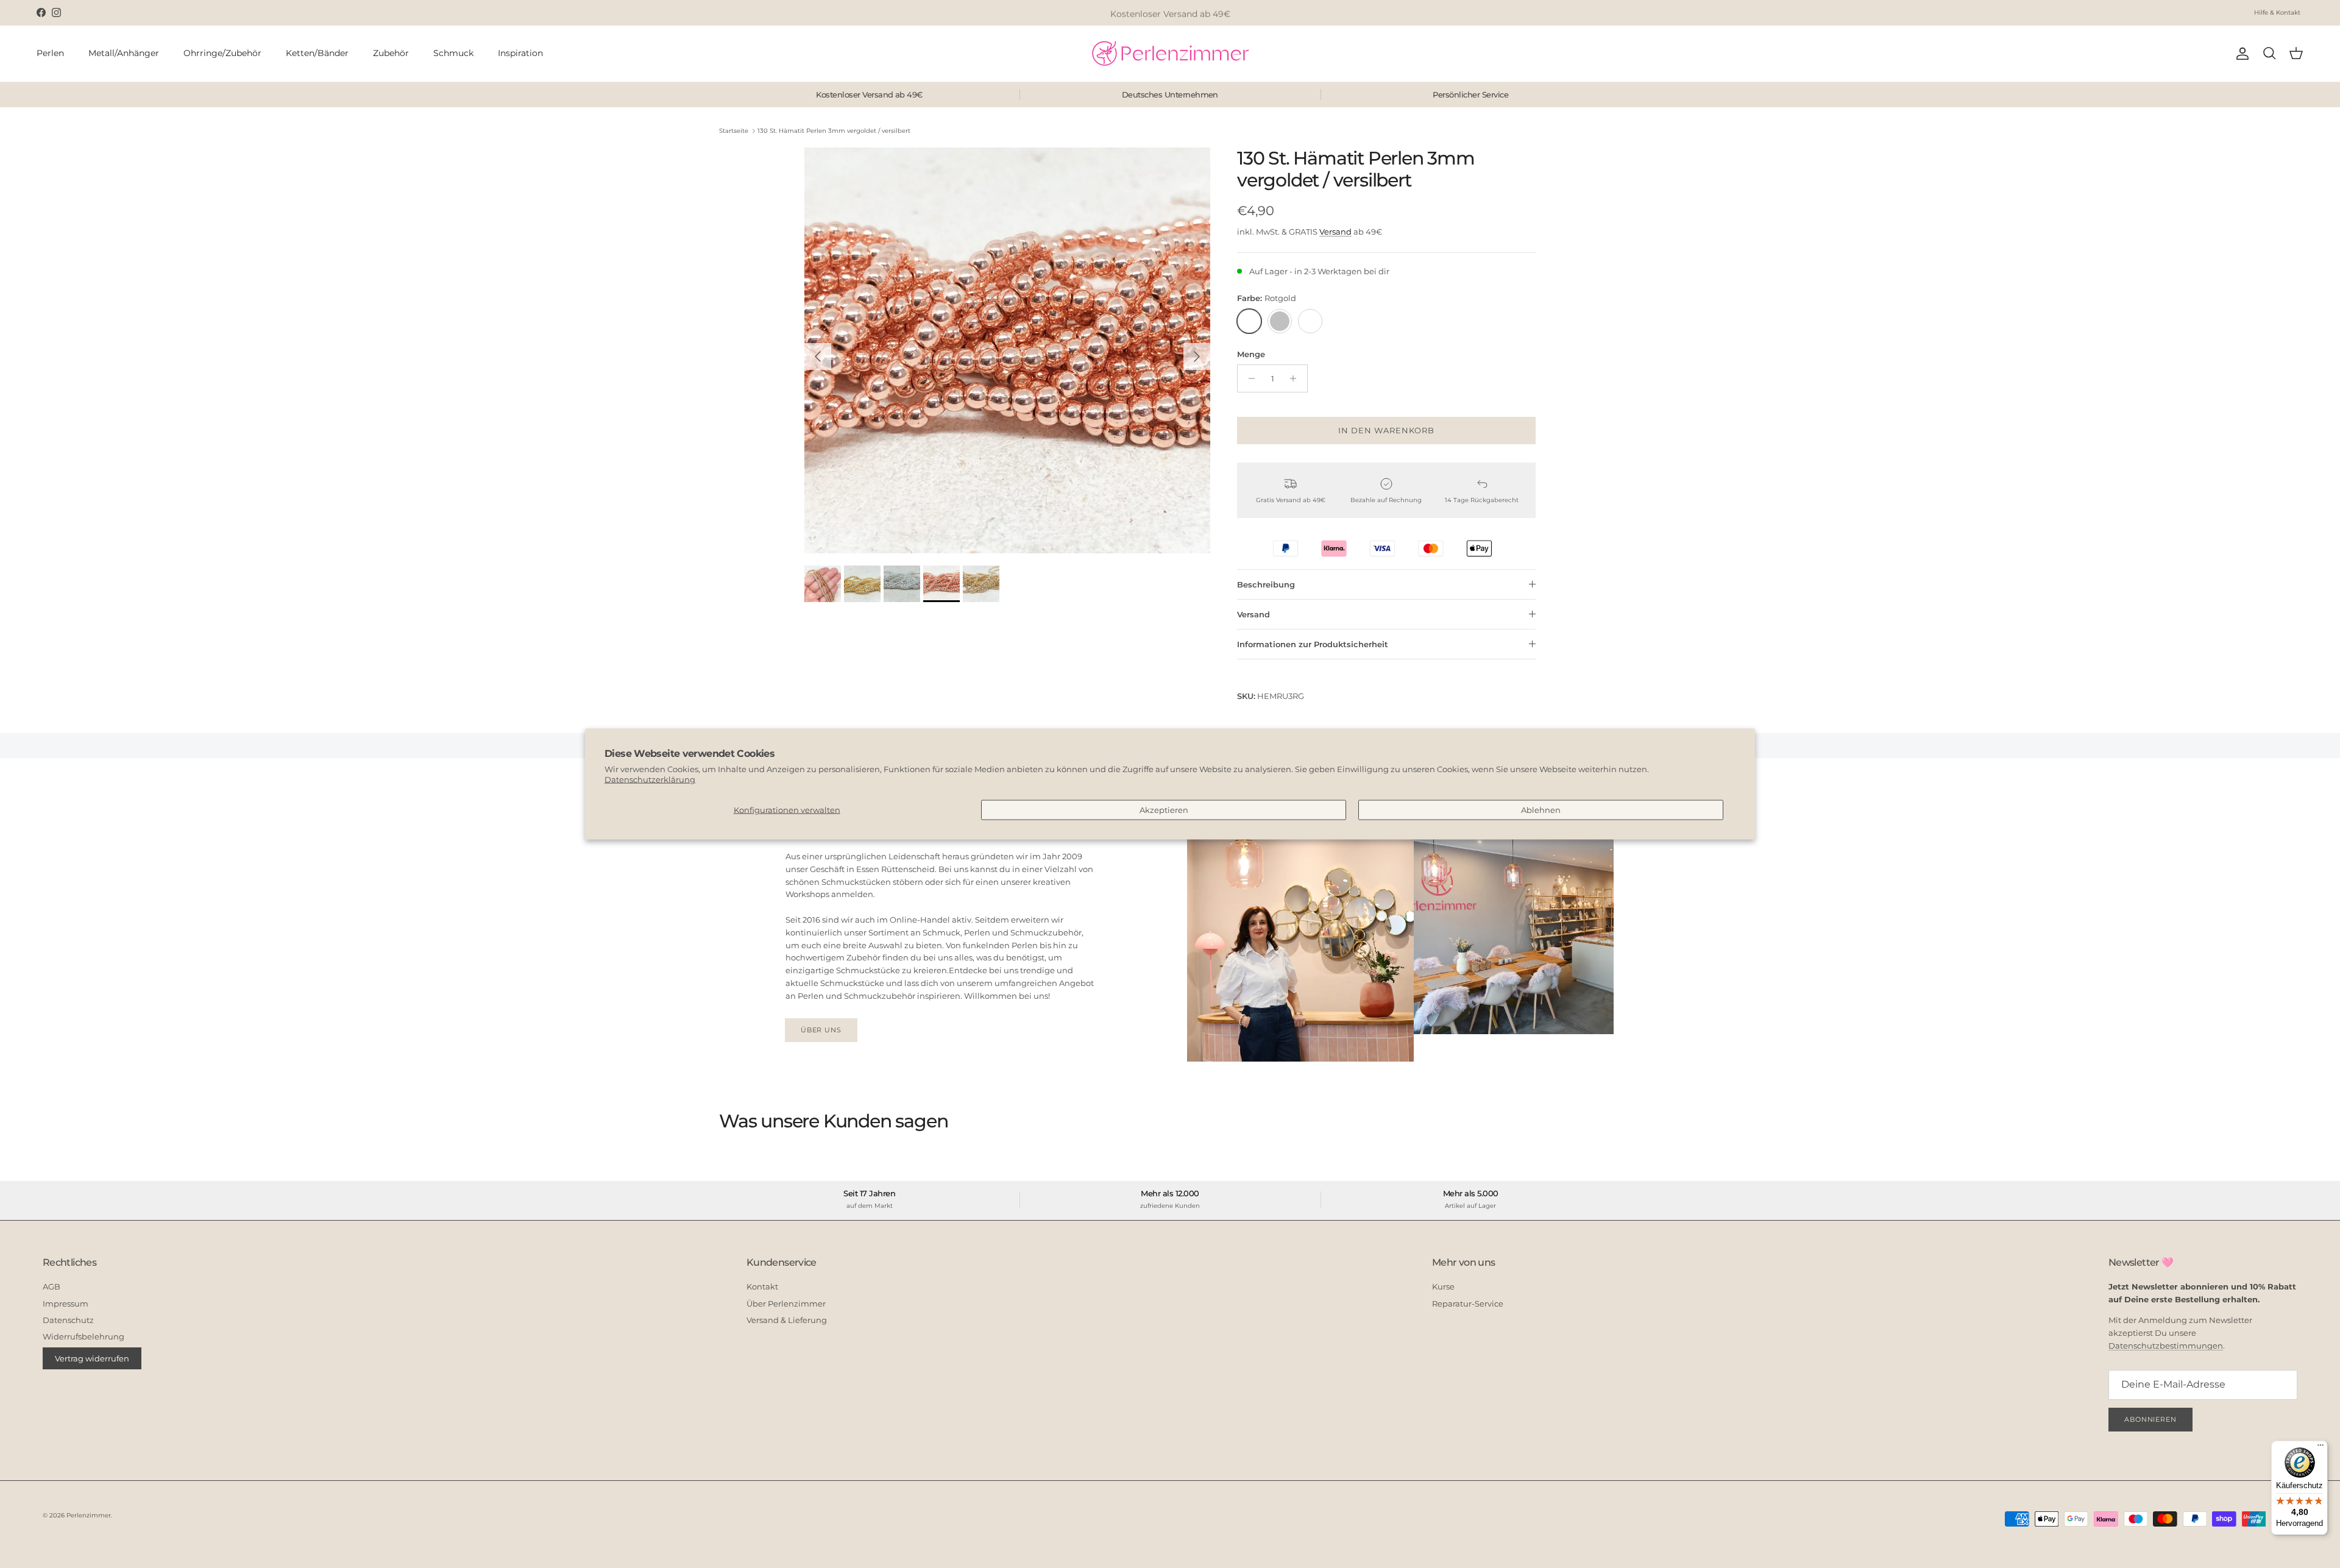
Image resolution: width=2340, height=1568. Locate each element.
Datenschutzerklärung (650, 779)
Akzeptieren (1164, 809)
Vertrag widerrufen (92, 1358)
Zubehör (391, 53)
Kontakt (762, 1286)
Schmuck (453, 53)
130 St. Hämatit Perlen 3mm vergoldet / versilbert (834, 131)
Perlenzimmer (89, 1515)
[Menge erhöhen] (1296, 378)
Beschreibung (1266, 584)
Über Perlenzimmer (786, 1304)
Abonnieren (2150, 1419)
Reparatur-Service (1468, 1304)
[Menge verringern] (1248, 378)
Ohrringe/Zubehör (222, 53)
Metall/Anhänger (124, 53)
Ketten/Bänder (317, 53)
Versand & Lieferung (787, 1320)
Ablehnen (1541, 809)
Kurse (1443, 1286)
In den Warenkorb (1387, 430)
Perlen (50, 53)
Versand (1335, 232)
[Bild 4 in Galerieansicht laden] (1007, 350)
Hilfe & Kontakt (2277, 12)
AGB (51, 1286)
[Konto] (2240, 54)
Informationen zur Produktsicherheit (1313, 644)
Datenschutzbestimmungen (2166, 1346)
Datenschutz (68, 1320)
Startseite (734, 131)
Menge (1251, 354)
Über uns (821, 1030)
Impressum (66, 1304)
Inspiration (520, 53)
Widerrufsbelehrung (83, 1336)
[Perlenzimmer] (1170, 54)
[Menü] (2320, 1448)
